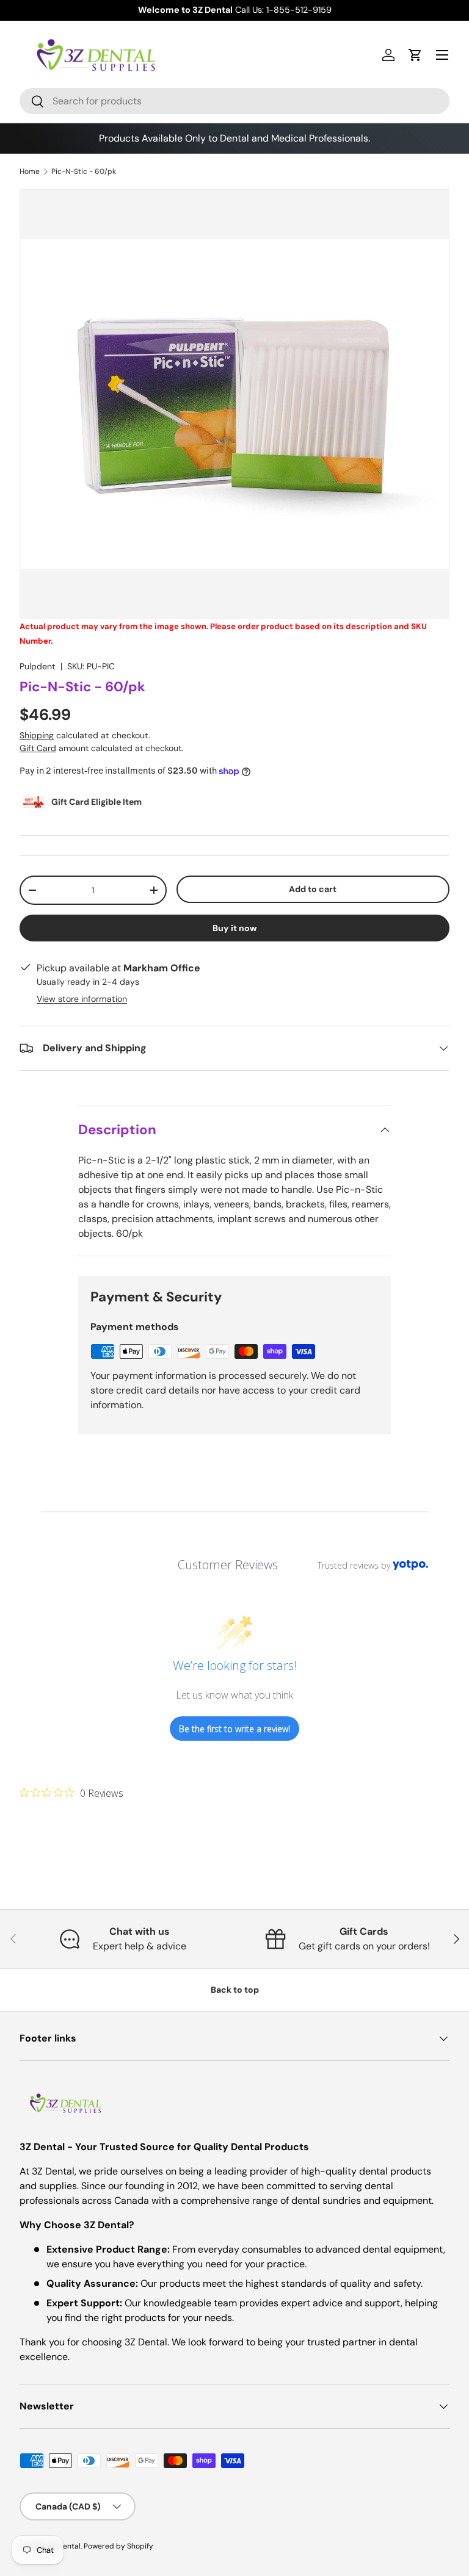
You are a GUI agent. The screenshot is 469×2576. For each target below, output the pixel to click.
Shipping (37, 735)
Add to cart (313, 889)
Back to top (235, 1990)
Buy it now (235, 928)
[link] (71, 1793)
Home (30, 171)
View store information (82, 999)
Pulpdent (38, 666)
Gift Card (38, 748)
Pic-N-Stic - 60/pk (84, 171)
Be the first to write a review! (234, 1729)
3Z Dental (64, 2546)
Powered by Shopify (118, 2546)
